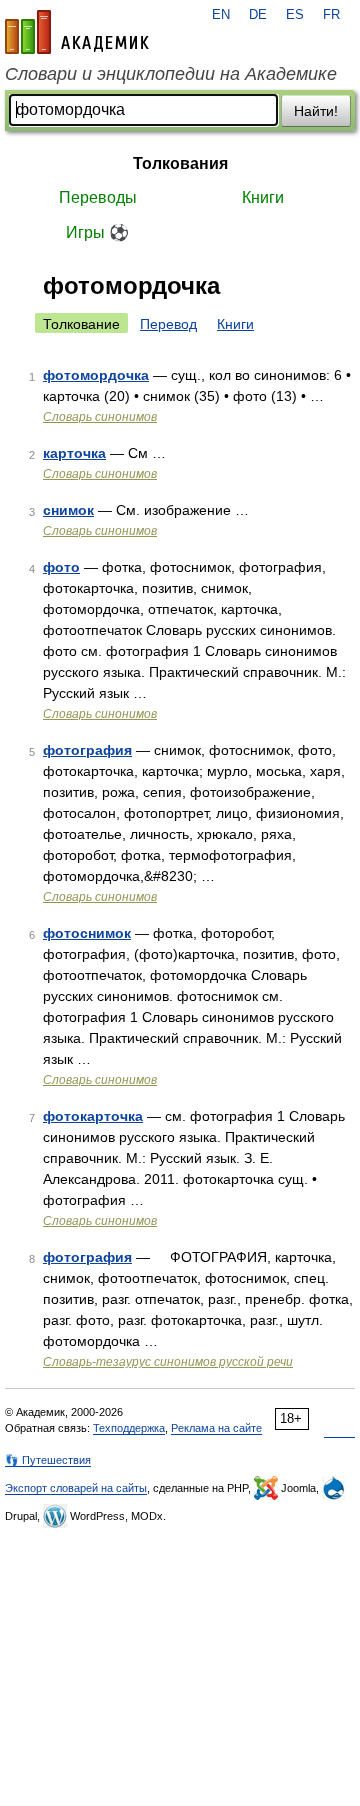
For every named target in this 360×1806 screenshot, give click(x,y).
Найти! (316, 111)
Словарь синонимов (100, 417)
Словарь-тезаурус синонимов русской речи (168, 1362)
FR (331, 15)
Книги (263, 197)
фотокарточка (93, 1116)
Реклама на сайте (216, 1428)
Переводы (98, 197)
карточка (74, 453)
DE (258, 15)
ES (295, 15)
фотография (87, 750)
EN (221, 15)
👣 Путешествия (48, 1460)
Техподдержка (129, 1428)
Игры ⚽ (97, 232)
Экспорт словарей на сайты (76, 1488)
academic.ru (77, 32)
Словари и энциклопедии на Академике (171, 74)
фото (61, 567)
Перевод (168, 324)
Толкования (180, 163)
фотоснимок (87, 933)
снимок (68, 510)
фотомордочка (96, 375)
